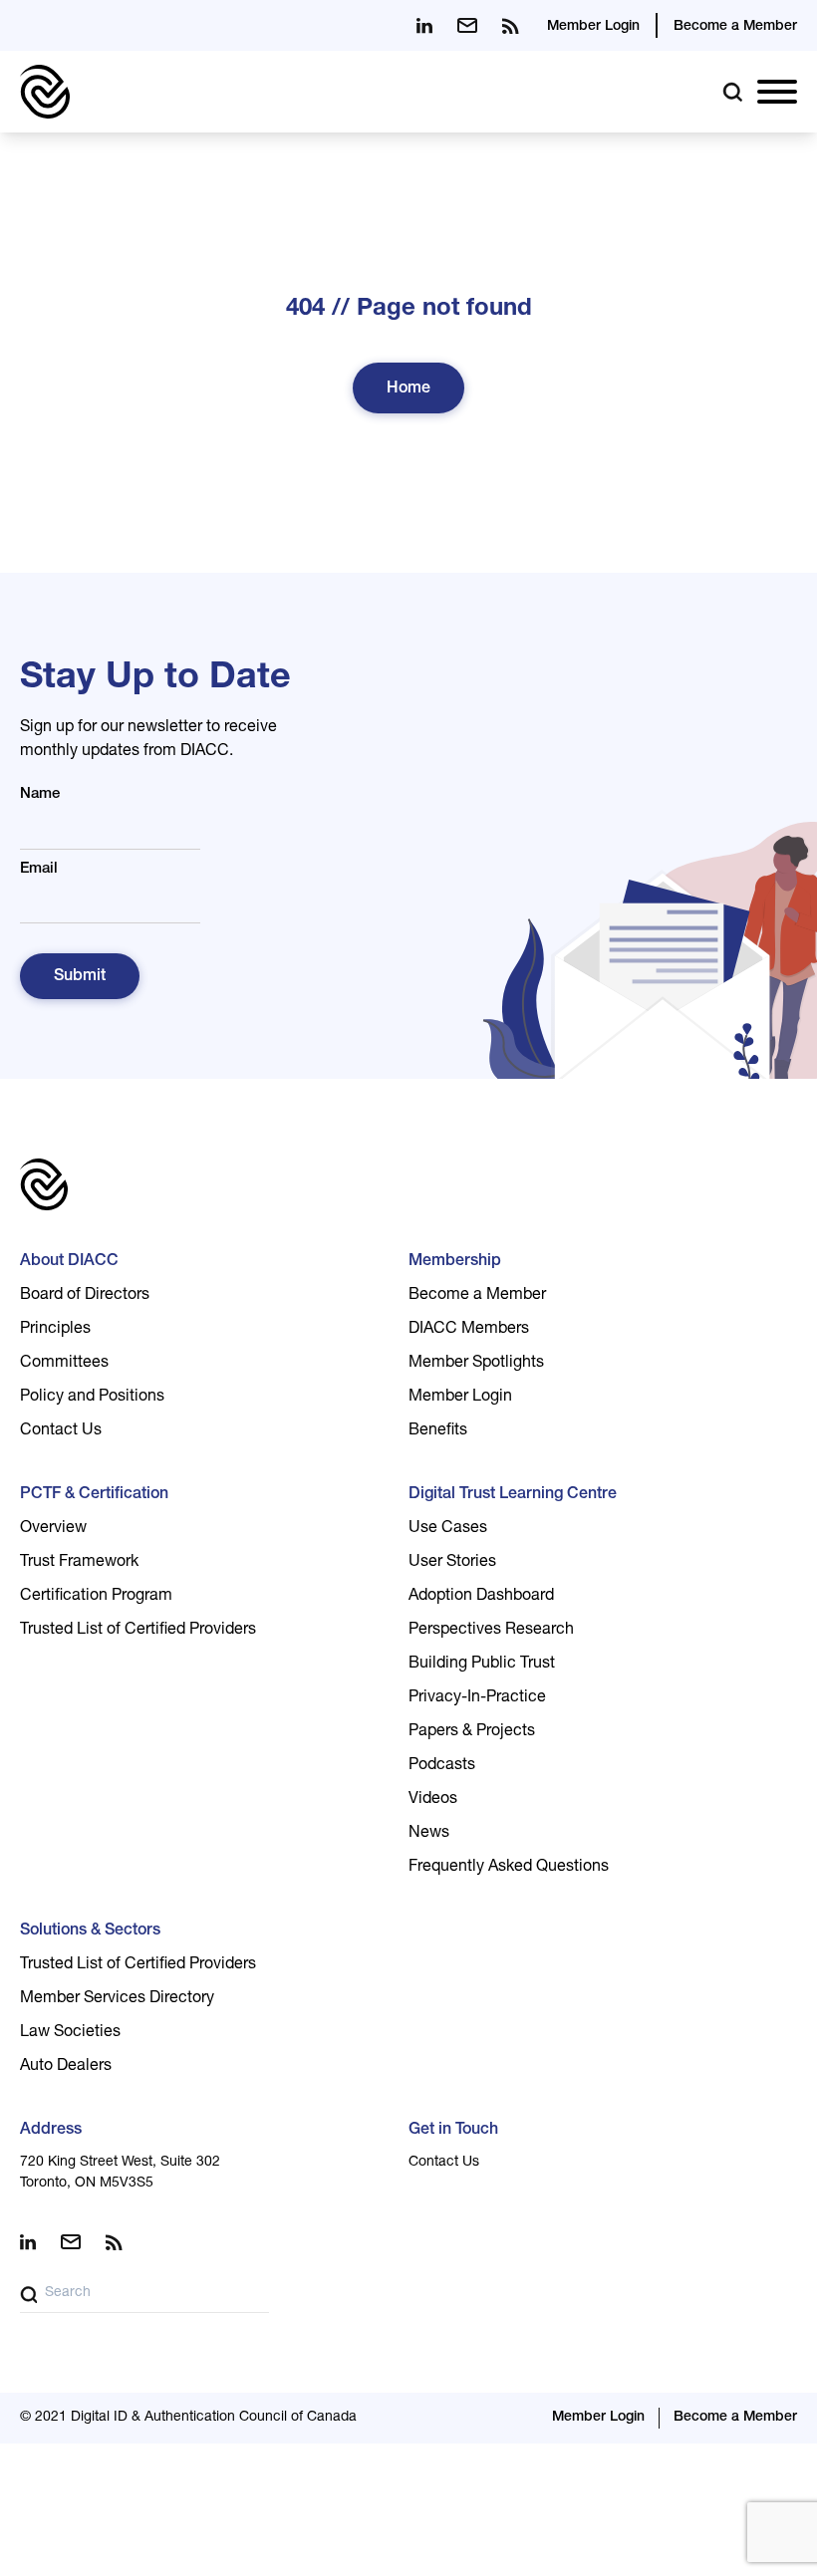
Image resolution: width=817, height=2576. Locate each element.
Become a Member (735, 27)
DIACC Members (469, 1330)
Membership (455, 1262)
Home (408, 389)
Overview (53, 1529)
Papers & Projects (472, 1732)
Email (39, 869)
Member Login (593, 27)
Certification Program (96, 1597)
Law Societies (70, 2033)
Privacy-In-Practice (477, 1698)
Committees (64, 1364)
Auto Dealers (66, 2067)
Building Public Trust (482, 1665)
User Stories (452, 1563)
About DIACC (69, 1262)
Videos (433, 1800)
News (429, 1834)
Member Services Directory (117, 1999)
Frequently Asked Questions (509, 1868)
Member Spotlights (476, 1364)
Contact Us (61, 1431)
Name (40, 794)
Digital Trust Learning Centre (513, 1495)
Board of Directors (85, 1296)
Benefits (438, 1431)
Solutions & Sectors (90, 1932)
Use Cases (448, 1529)
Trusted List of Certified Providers (138, 1631)
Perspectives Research (491, 1631)
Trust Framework (79, 1563)
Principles (55, 1330)
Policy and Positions (92, 1398)
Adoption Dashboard (481, 1597)
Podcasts (442, 1766)
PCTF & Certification (94, 1495)
